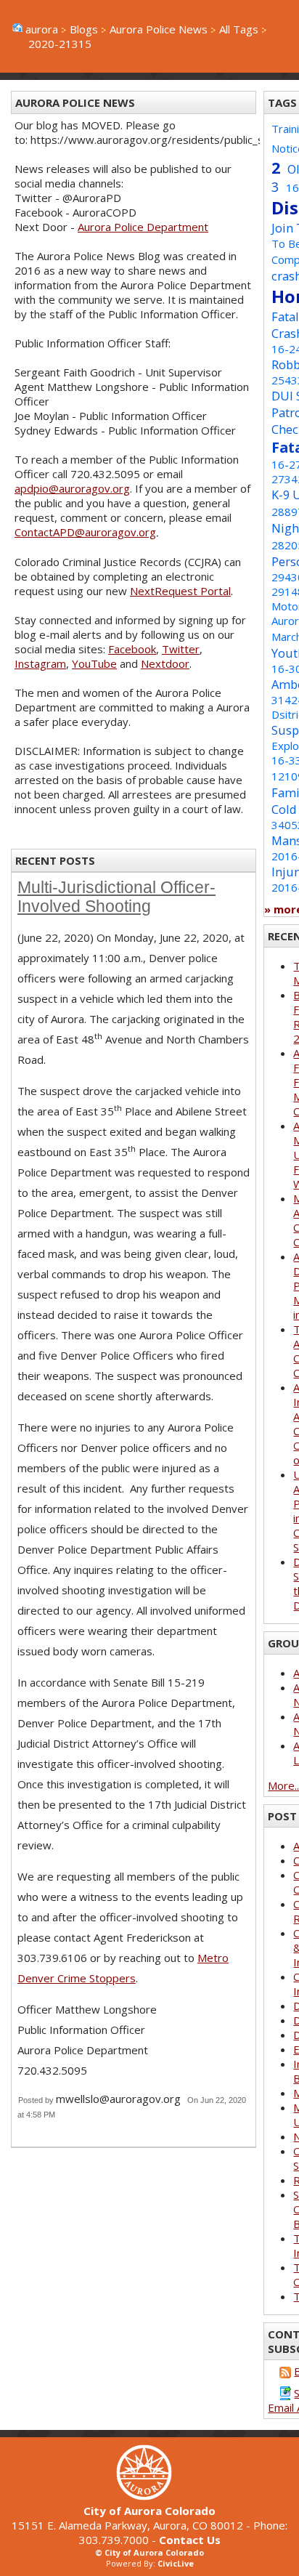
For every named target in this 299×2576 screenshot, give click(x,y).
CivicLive (176, 2563)
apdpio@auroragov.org (72, 488)
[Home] (149, 2496)
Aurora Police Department (143, 227)
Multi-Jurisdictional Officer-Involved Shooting (116, 897)
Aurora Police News (159, 29)
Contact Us (190, 2540)
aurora (42, 29)
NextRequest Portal (180, 591)
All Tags (239, 29)
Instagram (40, 663)
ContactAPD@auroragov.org (85, 532)
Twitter (181, 649)
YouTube (94, 663)
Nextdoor (165, 663)
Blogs (84, 29)
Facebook (132, 649)
